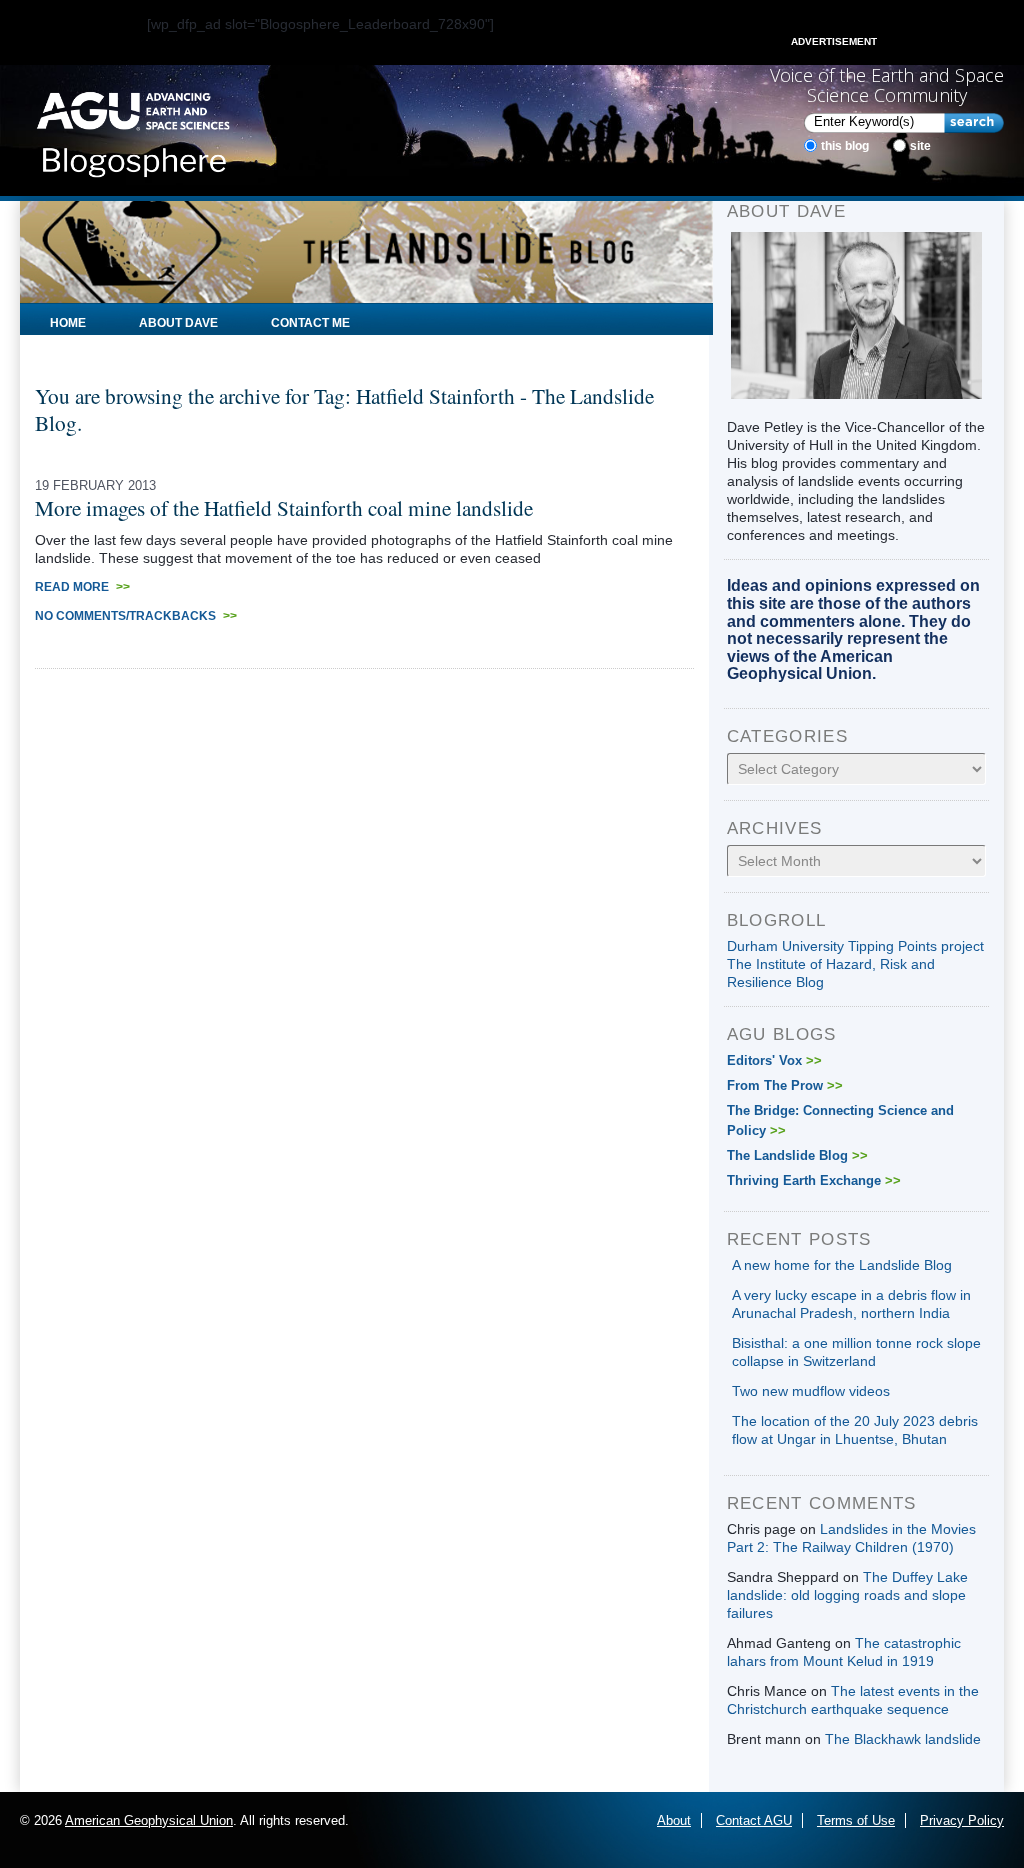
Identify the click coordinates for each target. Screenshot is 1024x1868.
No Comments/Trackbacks (136, 616)
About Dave (178, 323)
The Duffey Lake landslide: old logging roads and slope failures (847, 1595)
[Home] (133, 129)
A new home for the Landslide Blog (842, 1265)
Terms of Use (856, 1820)
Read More (82, 587)
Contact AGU (754, 1820)
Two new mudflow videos (811, 1391)
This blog (845, 146)
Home (68, 323)
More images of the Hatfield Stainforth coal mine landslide (284, 507)
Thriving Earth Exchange (814, 1180)
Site (920, 146)
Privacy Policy (962, 1820)
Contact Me (310, 323)
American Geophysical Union (149, 1820)
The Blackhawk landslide (903, 1739)
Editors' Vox (774, 1060)
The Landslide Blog (797, 1155)
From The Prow (785, 1085)
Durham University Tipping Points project (855, 946)
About (674, 1820)
